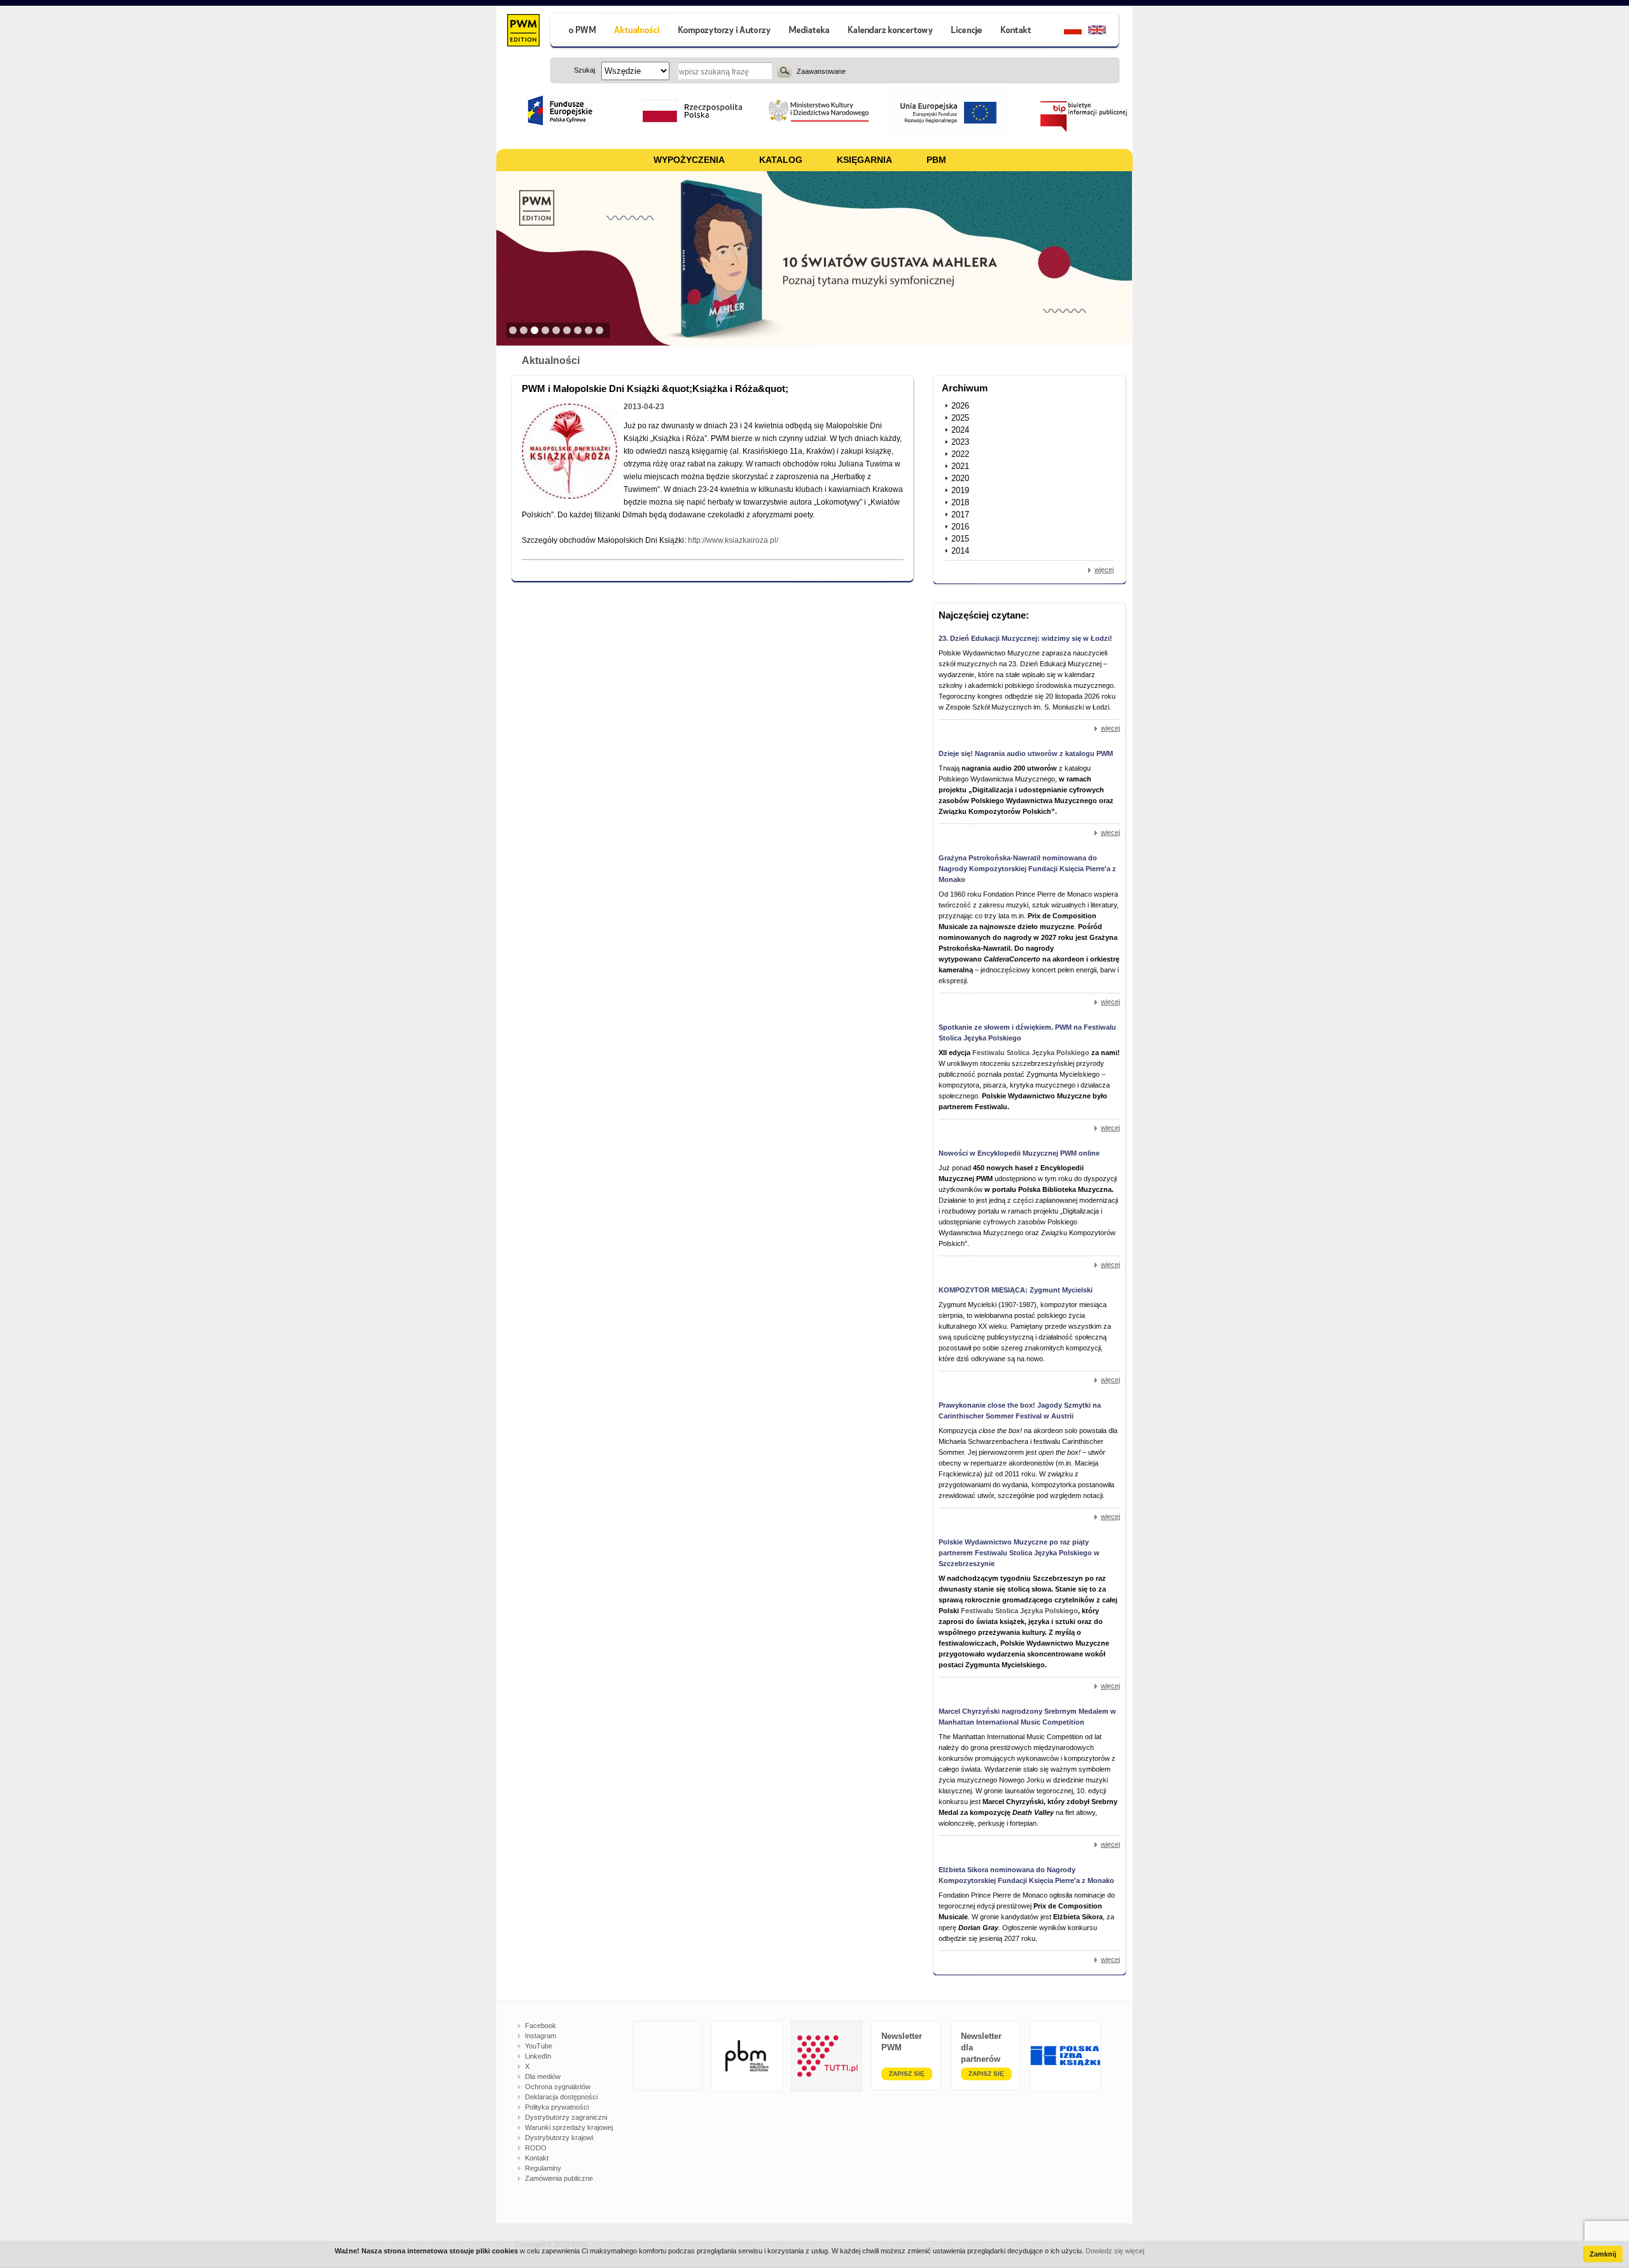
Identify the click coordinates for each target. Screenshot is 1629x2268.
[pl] (1065, 31)
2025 (960, 418)
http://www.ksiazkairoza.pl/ (733, 540)
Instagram (541, 2036)
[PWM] (523, 32)
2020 (960, 478)
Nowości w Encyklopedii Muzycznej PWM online (1019, 1153)
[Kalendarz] (891, 31)
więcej (1104, 570)
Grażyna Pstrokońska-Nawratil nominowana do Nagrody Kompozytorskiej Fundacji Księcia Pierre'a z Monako (1027, 869)
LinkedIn (538, 2056)
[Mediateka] (810, 31)
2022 (960, 454)
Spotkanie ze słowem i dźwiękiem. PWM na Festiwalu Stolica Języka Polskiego (1027, 1032)
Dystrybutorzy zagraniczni (566, 2117)
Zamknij (1603, 2254)
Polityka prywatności (557, 2107)
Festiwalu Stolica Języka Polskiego (1031, 1053)
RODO (536, 2148)
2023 (960, 442)
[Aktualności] (637, 31)
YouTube (539, 2046)
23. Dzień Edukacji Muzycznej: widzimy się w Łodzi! (1025, 638)
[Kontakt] (1017, 31)
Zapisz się (907, 2074)
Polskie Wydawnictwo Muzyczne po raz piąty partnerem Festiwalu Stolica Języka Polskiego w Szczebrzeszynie (1019, 1553)
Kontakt (537, 2158)
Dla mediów (543, 2076)
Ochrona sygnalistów (558, 2087)
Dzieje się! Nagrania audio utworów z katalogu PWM (1026, 753)
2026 (960, 406)
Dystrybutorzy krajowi (559, 2138)
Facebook (541, 2026)
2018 (960, 502)
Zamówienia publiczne (559, 2178)
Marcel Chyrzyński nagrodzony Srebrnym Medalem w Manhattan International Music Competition (1027, 1717)
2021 (960, 466)
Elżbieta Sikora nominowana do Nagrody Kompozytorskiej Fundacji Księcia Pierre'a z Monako (1026, 1875)
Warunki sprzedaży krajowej (569, 2127)
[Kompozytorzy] (725, 31)
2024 (960, 430)
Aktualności (551, 360)
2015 (960, 539)
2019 (960, 490)
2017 (960, 514)
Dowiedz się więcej (1115, 2251)
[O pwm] (577, 31)
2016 (960, 527)
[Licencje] (966, 31)
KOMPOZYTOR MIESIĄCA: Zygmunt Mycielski (1016, 1290)
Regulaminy (543, 2168)
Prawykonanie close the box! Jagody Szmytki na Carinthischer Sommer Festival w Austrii (1020, 1410)
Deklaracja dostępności (561, 2097)
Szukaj (784, 71)
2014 (960, 551)
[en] (1104, 31)
